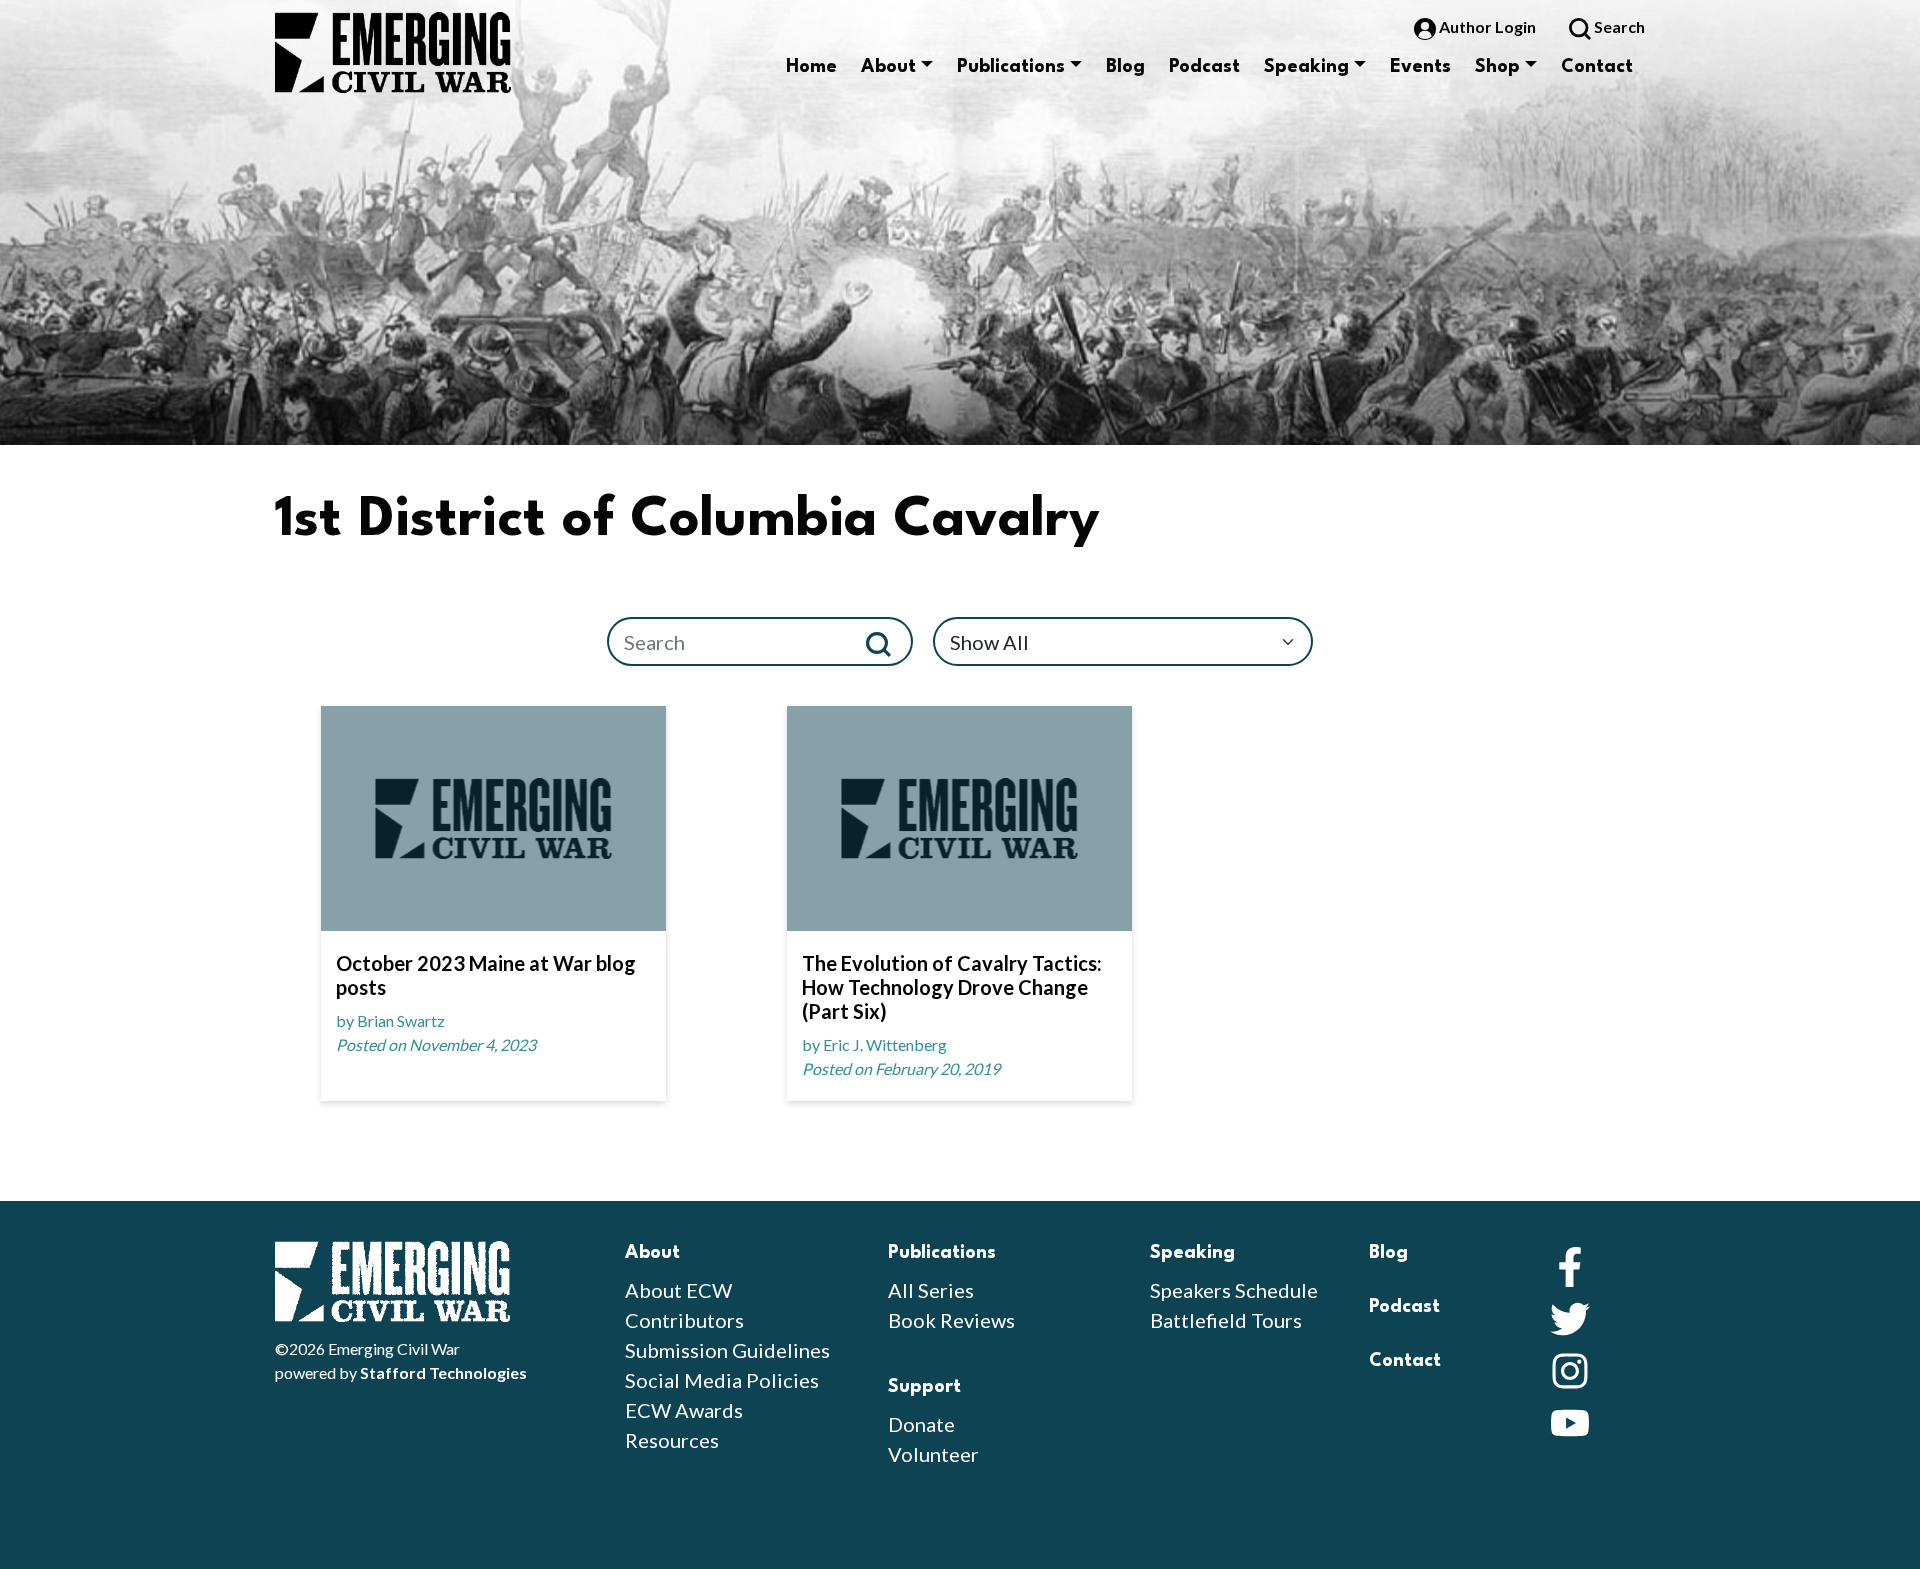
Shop (1497, 67)
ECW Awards (684, 1410)
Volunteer (933, 1454)
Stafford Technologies (443, 1372)
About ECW (678, 1290)
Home (811, 67)
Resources (672, 1440)
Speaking (1306, 67)
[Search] (886, 641)
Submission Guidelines (727, 1350)
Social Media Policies (722, 1380)
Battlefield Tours (1226, 1320)
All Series (931, 1290)
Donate (921, 1424)
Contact (1597, 67)
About (888, 67)
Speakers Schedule (1234, 1290)
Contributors (684, 1320)
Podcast (1204, 67)
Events (1420, 67)
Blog (1125, 67)
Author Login (1487, 26)
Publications (1011, 67)
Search (1618, 26)
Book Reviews (951, 1320)
